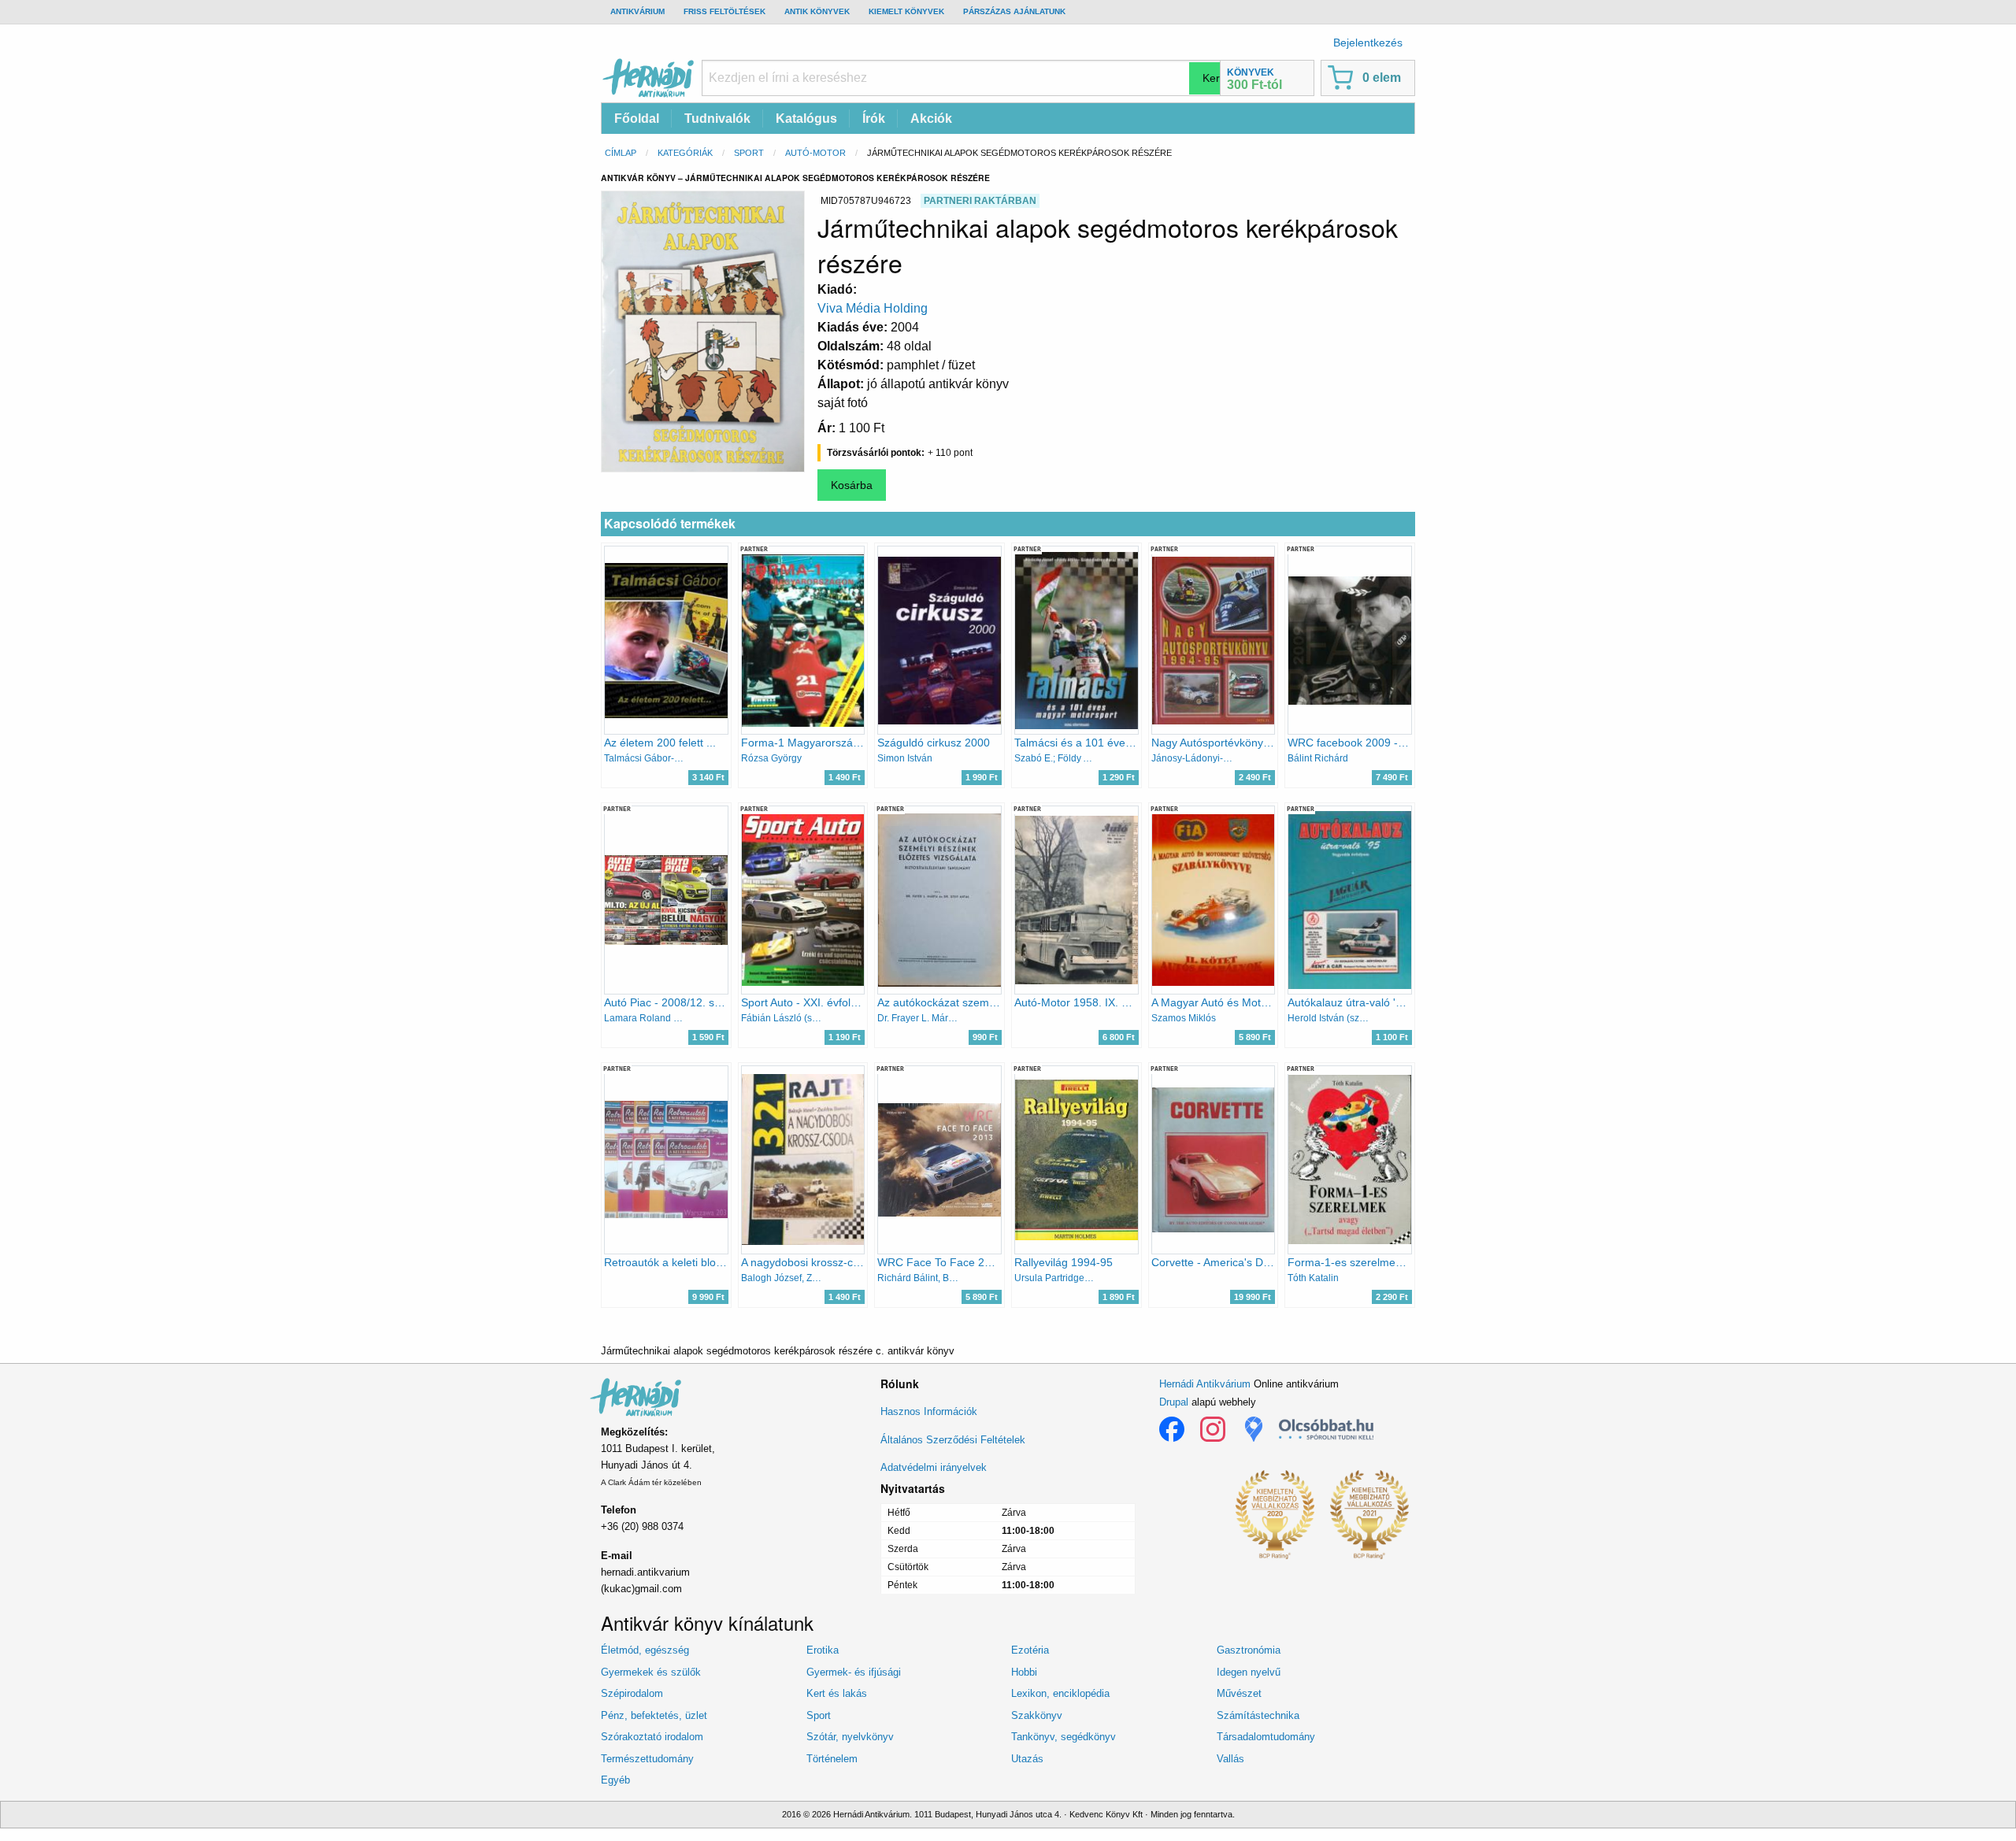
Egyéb (615, 1780)
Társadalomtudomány (1266, 1737)
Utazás (1027, 1759)
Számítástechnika (1258, 1715)
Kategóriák (685, 153)
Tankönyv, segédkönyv (1064, 1737)
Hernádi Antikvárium (1205, 1384)
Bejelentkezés (1368, 43)
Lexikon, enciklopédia (1060, 1693)
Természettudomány (647, 1759)
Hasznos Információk (929, 1411)
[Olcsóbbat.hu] (1326, 1429)
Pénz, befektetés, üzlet (654, 1715)
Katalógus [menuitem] (806, 119)
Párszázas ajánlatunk (1014, 11)
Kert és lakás (837, 1693)
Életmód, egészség (645, 1650)
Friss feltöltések (724, 11)
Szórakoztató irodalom (652, 1737)
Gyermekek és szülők (651, 1672)
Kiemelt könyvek (906, 11)
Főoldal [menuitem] (637, 119)
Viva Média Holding (873, 308)
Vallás (1230, 1759)
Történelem (832, 1759)
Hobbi (1024, 1672)
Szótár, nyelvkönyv (850, 1737)
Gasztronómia (1249, 1650)
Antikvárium (637, 11)
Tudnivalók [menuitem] (717, 119)
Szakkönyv (1037, 1715)
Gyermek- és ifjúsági (854, 1672)
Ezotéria (1030, 1650)
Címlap (621, 153)
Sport (749, 153)
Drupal (1174, 1402)
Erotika (823, 1650)
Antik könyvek (817, 11)
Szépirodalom (632, 1693)
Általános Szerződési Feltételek (953, 1440)
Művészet (1239, 1693)
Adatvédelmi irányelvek (934, 1467)
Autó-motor (815, 153)
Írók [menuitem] (874, 119)
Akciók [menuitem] (931, 119)
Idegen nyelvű (1249, 1672)
